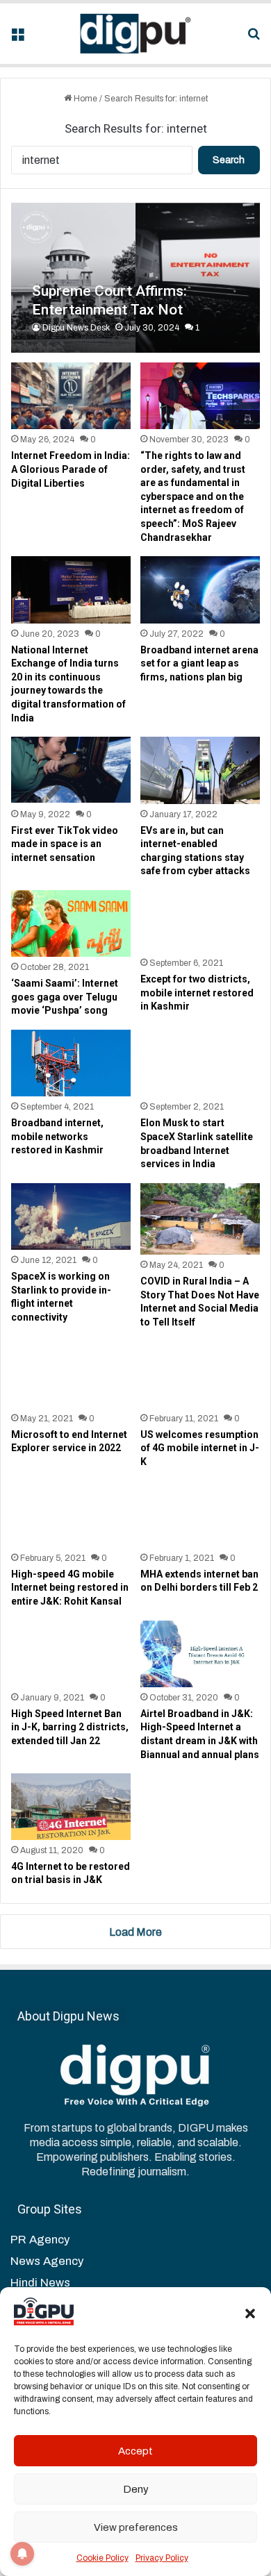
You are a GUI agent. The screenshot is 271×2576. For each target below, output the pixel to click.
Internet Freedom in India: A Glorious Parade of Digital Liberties (71, 469)
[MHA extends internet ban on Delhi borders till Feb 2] (200, 1514)
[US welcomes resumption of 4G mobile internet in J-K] (200, 1374)
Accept (135, 2451)
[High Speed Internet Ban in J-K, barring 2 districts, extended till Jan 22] (71, 1654)
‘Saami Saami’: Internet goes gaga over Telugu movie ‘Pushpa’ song (65, 997)
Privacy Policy (162, 2558)
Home (84, 99)
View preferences (136, 2527)
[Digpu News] (135, 34)
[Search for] (254, 39)
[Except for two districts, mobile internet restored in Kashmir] (200, 921)
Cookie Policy (102, 2558)
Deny (136, 2489)
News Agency (47, 2261)
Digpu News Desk (76, 328)
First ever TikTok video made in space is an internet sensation (65, 844)
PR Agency (40, 2240)
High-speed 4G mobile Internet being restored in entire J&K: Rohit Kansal (70, 1588)
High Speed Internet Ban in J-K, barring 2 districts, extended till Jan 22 (70, 1727)
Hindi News (40, 2283)
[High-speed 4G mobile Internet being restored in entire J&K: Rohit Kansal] (71, 1514)
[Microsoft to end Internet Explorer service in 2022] (71, 1374)
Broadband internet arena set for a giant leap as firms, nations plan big (199, 663)
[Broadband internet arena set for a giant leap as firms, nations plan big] (200, 589)
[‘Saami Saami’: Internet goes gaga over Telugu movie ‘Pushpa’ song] (71, 923)
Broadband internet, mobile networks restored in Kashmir (57, 1136)
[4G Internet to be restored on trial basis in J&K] (71, 1807)
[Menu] (17, 39)
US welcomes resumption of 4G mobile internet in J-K (200, 1448)
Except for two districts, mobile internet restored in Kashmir (197, 993)
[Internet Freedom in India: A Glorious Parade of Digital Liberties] (71, 396)
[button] (250, 2314)
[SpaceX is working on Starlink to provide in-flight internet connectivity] (71, 1216)
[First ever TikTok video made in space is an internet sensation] (71, 770)
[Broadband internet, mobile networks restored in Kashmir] (71, 1063)
